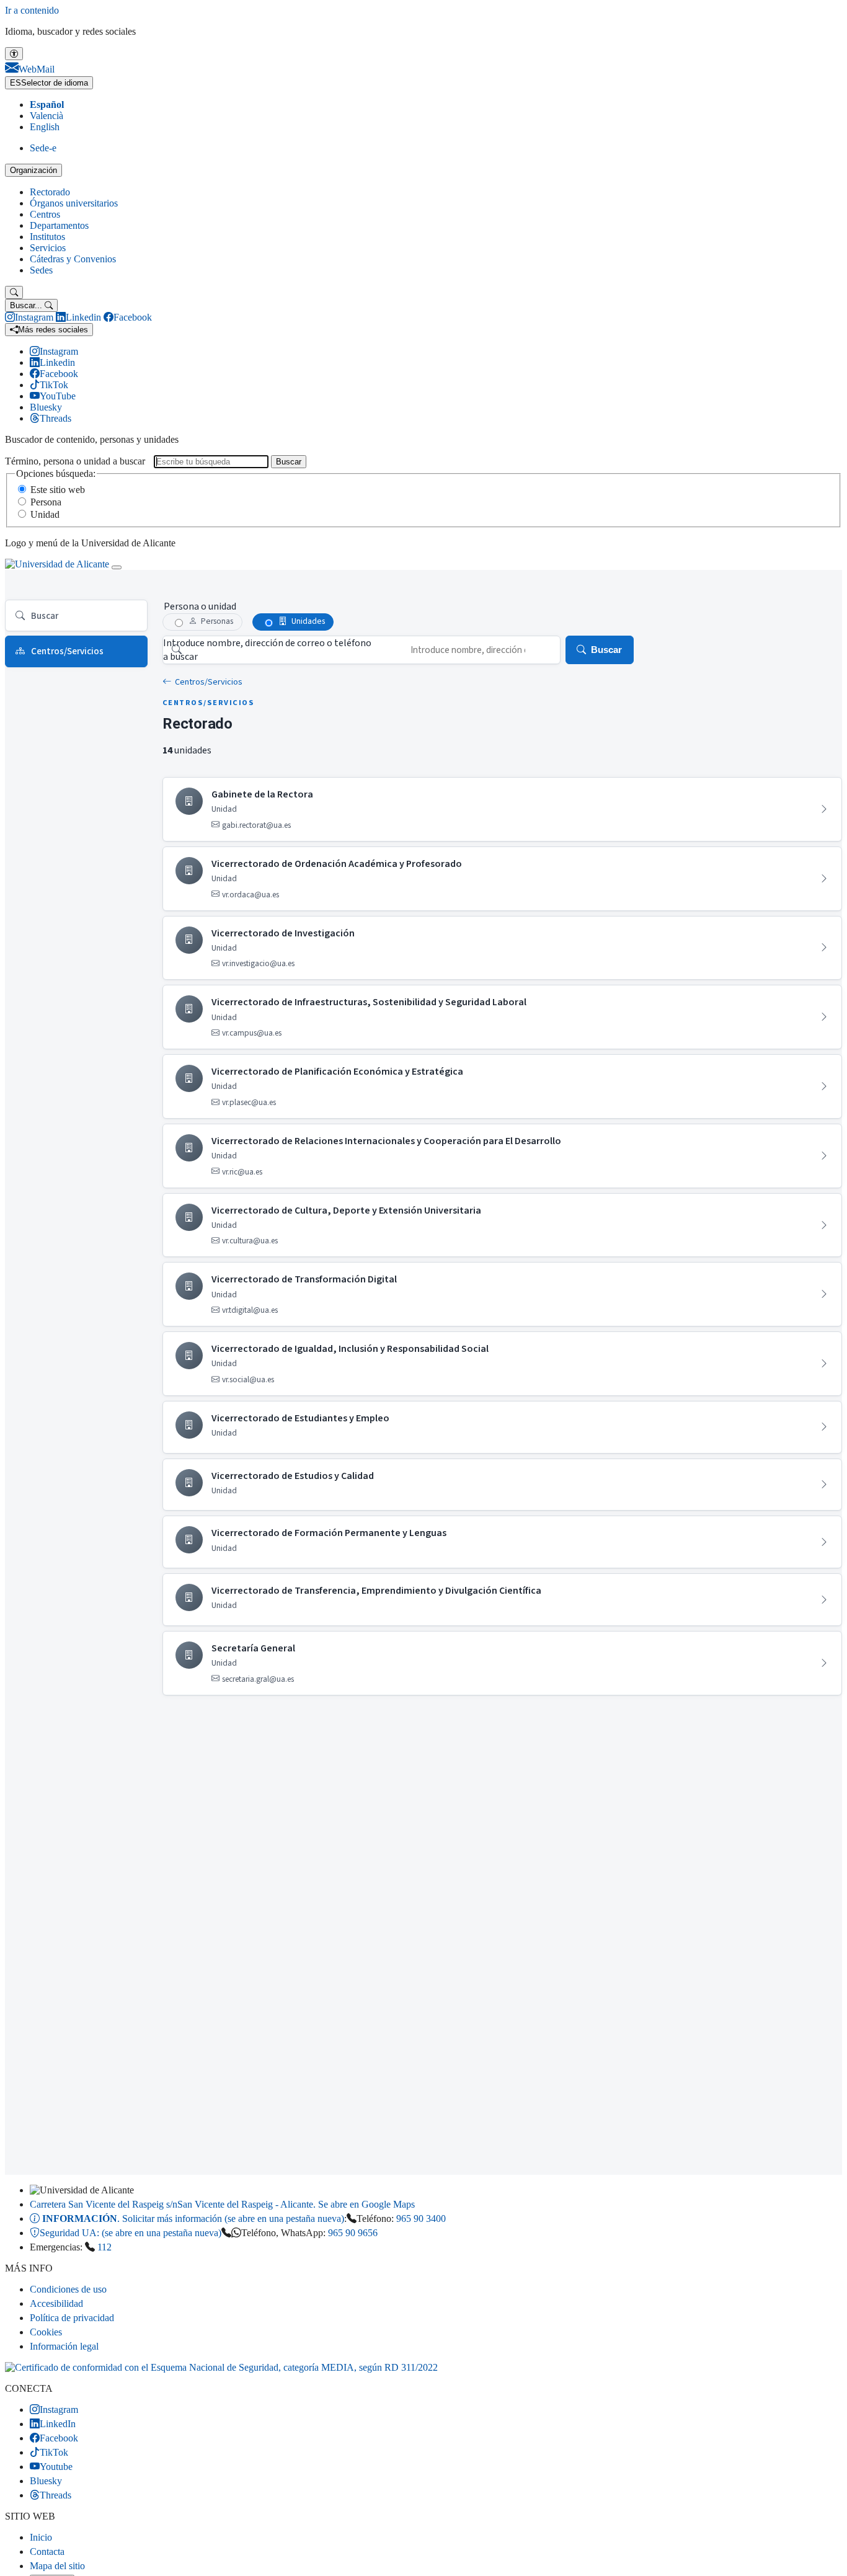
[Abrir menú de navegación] (117, 567)
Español (47, 104)
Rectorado (50, 192)
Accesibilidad (56, 2303)
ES (49, 83)
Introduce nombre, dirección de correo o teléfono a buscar (267, 650)
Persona (46, 502)
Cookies (46, 2332)
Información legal (64, 2346)
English (45, 127)
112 (104, 2247)
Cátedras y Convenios (73, 259)
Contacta (47, 2552)
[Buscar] (14, 292)
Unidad (45, 514)
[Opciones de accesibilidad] (14, 54)
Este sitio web (58, 490)
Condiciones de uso (68, 2289)
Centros (45, 214)
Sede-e (43, 148)
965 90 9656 (353, 2233)
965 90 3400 (421, 2218)
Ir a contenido (32, 10)
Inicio (41, 2537)
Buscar (289, 462)
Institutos (47, 237)
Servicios (48, 248)
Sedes (41, 270)
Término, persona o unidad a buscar (75, 461)
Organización (33, 170)
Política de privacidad (72, 2318)
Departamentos (59, 225)
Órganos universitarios (74, 203)
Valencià (47, 116)
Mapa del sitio (57, 2566)
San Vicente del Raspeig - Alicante (222, 2204)
